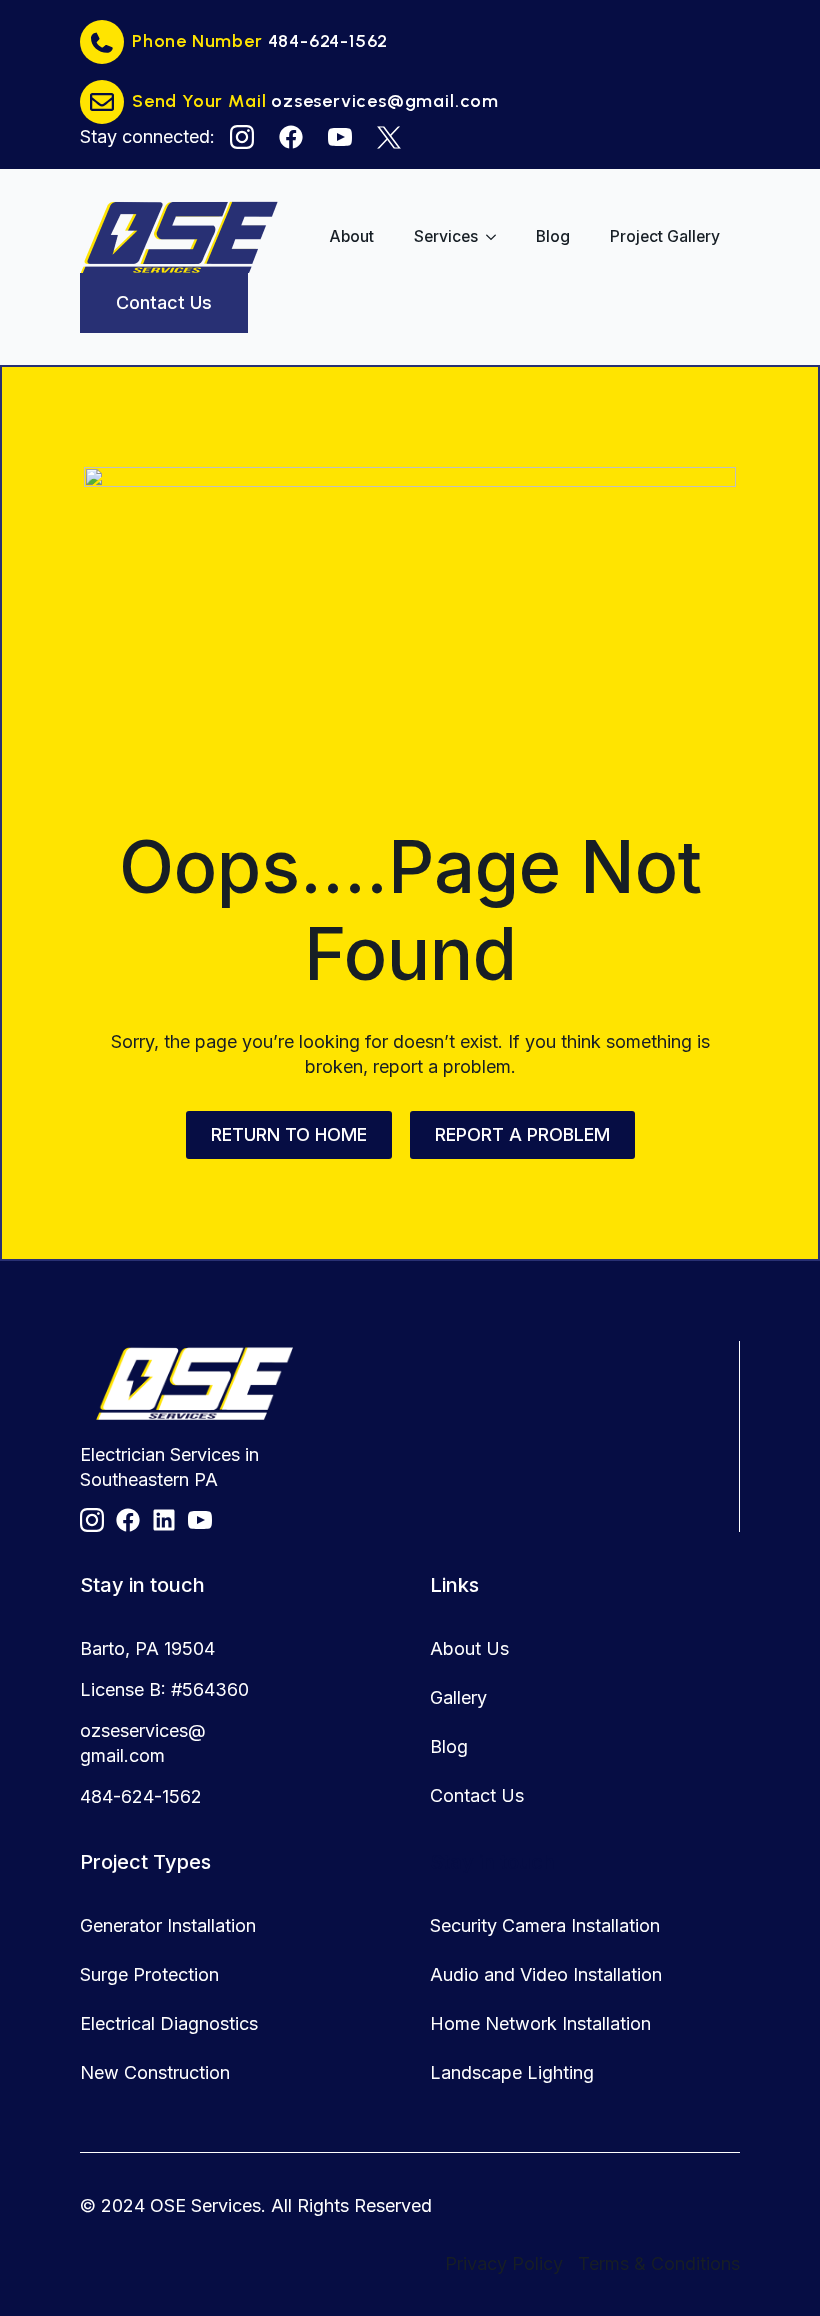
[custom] (291, 137)
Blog (553, 236)
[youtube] (340, 137)
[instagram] (242, 137)
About (351, 236)
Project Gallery (665, 236)
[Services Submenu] (497, 237)
